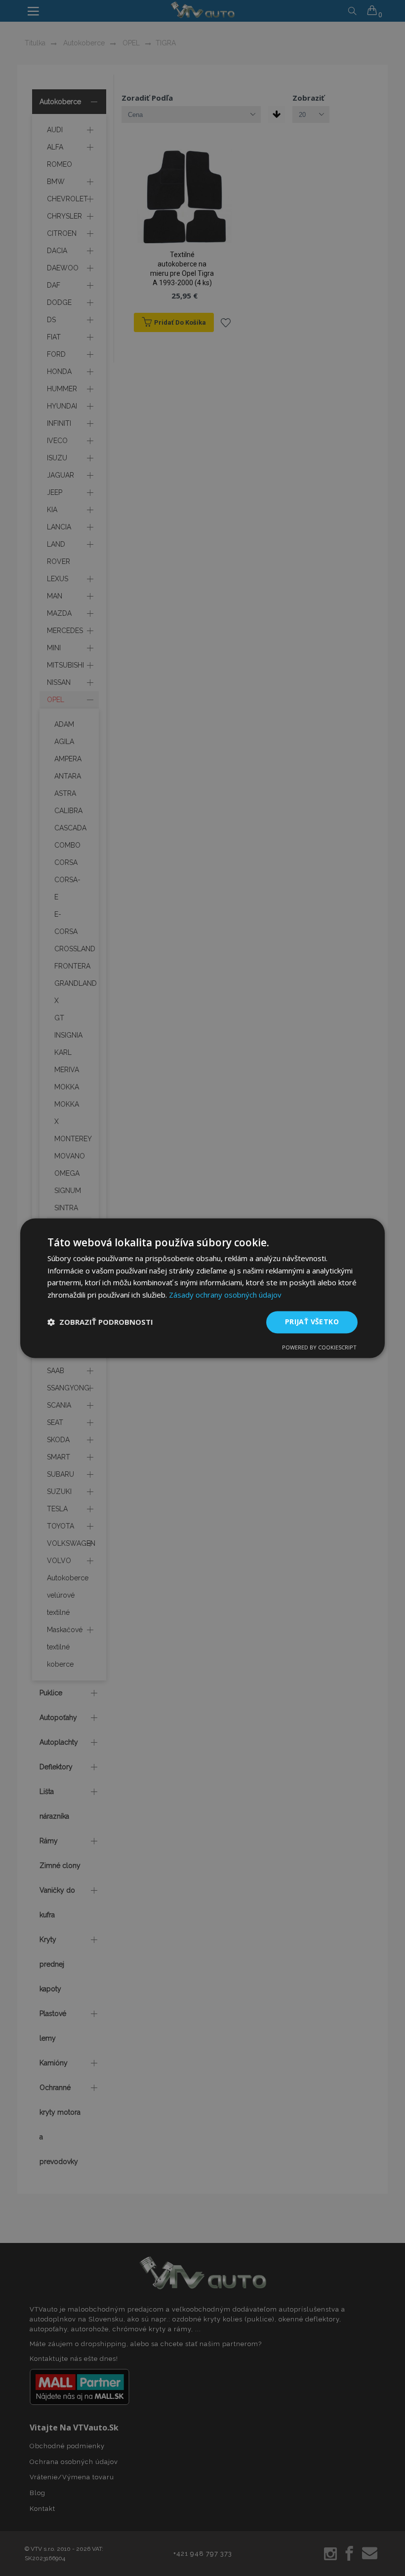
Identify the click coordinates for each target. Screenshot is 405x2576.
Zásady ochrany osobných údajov (225, 1295)
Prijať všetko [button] (312, 1322)
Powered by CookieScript (319, 1347)
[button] (100, 1322)
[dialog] (202, 1288)
